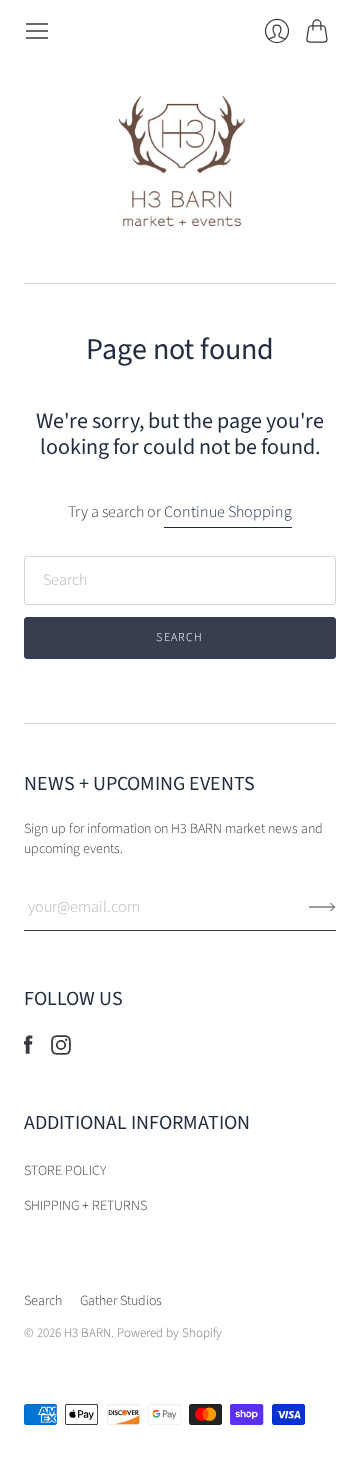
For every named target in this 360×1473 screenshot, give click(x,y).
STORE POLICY (65, 1171)
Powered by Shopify (169, 1333)
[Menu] (37, 31)
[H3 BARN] (180, 163)
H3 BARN (87, 1333)
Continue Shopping (228, 512)
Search (43, 1301)
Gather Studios (121, 1301)
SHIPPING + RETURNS (85, 1206)
